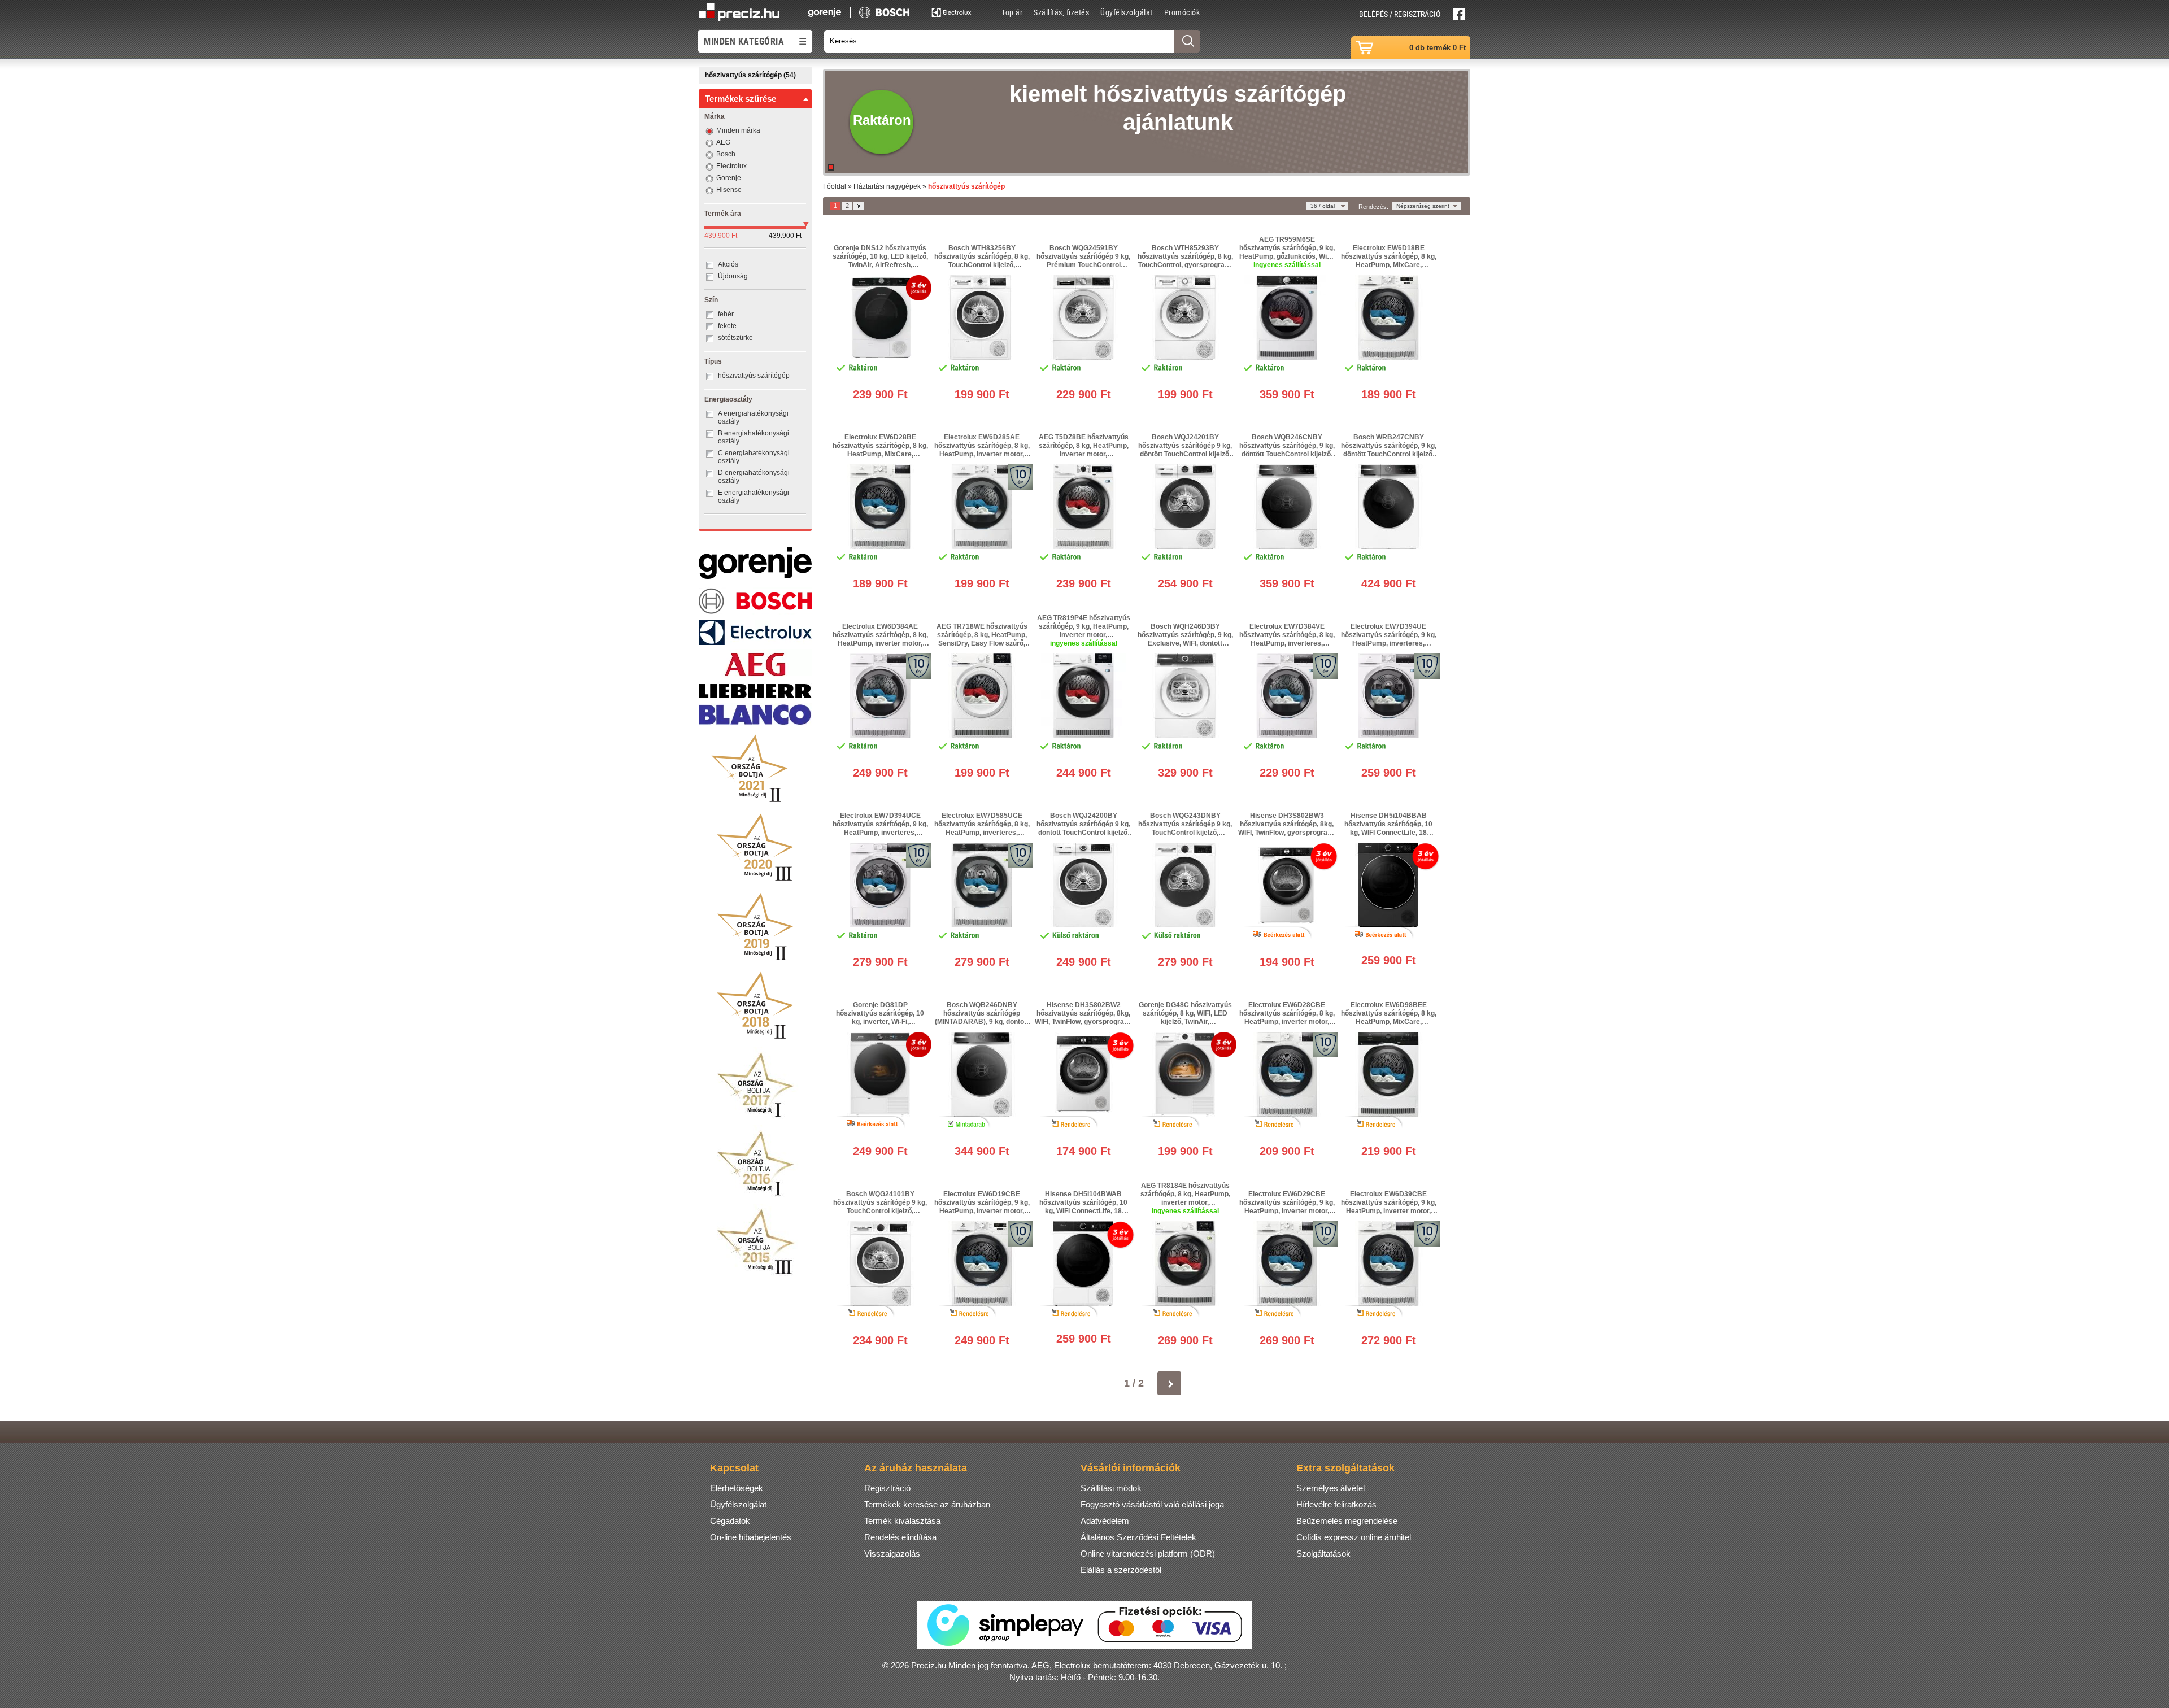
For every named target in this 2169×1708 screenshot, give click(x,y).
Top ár (1012, 12)
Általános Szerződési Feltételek (1138, 1537)
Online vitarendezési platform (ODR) (1148, 1554)
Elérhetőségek (737, 1488)
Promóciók (1182, 12)
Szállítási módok (1111, 1488)
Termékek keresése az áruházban (927, 1504)
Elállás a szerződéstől (1121, 1570)
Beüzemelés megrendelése (1347, 1521)
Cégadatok (730, 1521)
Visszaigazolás (892, 1554)
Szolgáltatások (1323, 1554)
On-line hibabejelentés (751, 1537)
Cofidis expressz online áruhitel (1354, 1537)
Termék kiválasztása (902, 1521)
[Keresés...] (1187, 41)
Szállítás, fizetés (1061, 12)
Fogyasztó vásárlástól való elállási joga (1152, 1504)
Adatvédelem (1105, 1521)
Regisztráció (887, 1488)
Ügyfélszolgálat (1127, 12)
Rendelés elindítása (900, 1537)
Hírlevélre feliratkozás (1336, 1504)
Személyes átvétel (1330, 1488)
